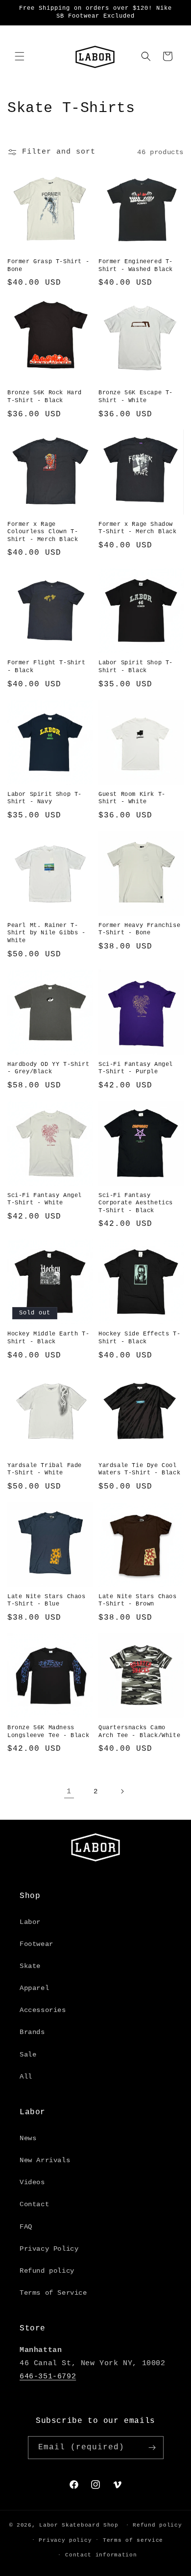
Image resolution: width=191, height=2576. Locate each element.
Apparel (34, 1988)
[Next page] (122, 1791)
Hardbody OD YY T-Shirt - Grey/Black (48, 1068)
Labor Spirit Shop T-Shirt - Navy (45, 798)
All (26, 2077)
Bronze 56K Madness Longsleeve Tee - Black (48, 1732)
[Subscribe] (152, 2448)
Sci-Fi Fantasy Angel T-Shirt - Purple (136, 1068)
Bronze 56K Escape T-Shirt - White (136, 397)
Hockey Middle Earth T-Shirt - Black (48, 1338)
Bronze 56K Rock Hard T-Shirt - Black (45, 397)
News (28, 2138)
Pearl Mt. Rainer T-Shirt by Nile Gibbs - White (47, 933)
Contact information (101, 2555)
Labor (30, 1922)
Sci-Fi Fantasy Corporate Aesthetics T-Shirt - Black (136, 1203)
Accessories (43, 2010)
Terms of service (133, 2540)
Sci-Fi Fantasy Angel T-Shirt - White (45, 1199)
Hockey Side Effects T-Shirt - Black (139, 1338)
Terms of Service (53, 2293)
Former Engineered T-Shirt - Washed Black (136, 266)
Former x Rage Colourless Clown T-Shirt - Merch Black (43, 532)
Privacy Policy (49, 2249)
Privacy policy (65, 2540)
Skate (30, 1966)
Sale (28, 2055)
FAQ (26, 2227)
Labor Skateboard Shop (79, 2525)
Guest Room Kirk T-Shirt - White (132, 798)
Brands (32, 2032)
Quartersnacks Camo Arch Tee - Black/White (139, 1732)
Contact (34, 2204)
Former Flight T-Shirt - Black (47, 667)
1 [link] (69, 1792)
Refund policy (47, 2271)
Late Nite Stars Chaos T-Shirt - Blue (47, 1601)
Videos (32, 2182)
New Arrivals (45, 2160)
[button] (20, 56)
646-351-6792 (48, 2377)
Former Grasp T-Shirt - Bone (48, 266)
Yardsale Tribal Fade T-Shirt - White (45, 1469)
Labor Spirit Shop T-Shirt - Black (136, 667)
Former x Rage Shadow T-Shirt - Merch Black (138, 528)
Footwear (36, 1944)
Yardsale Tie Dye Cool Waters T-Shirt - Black (139, 1469)
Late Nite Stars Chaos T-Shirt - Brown (138, 1601)
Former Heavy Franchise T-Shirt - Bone (139, 929)
